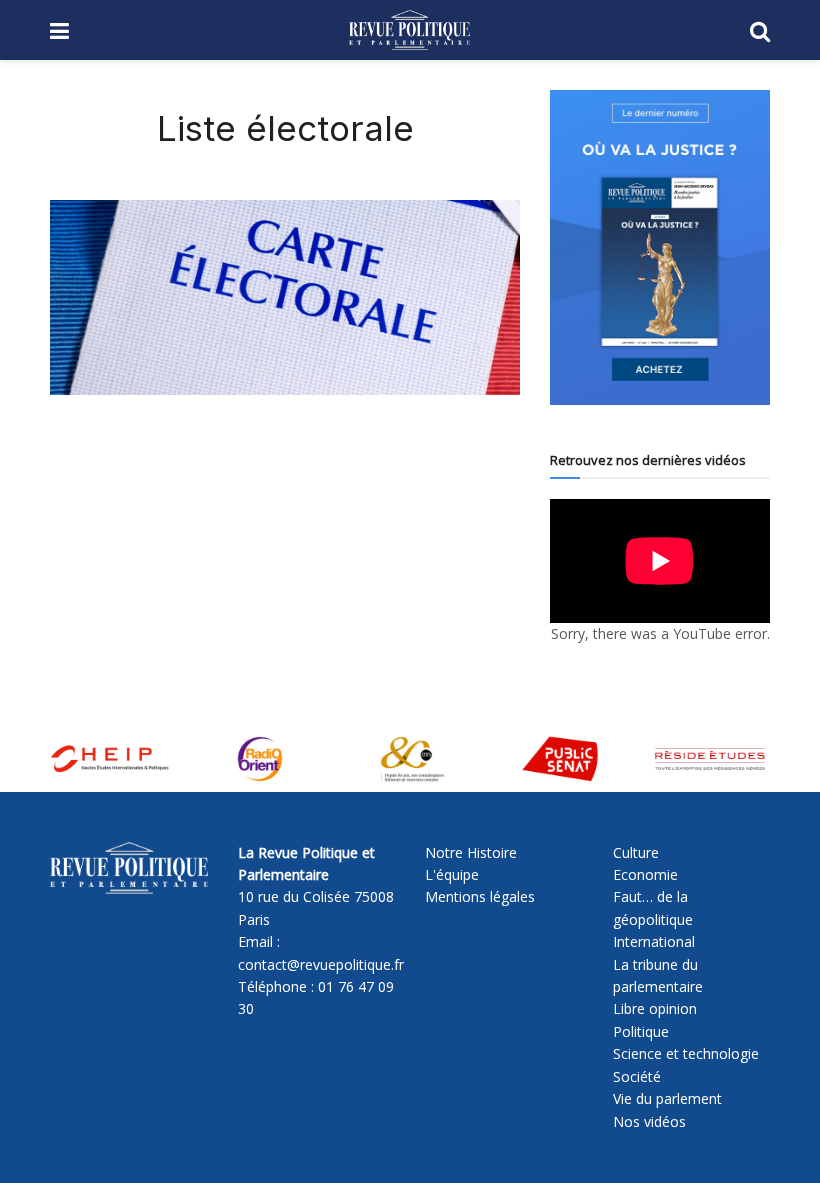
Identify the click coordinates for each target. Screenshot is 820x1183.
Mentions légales (480, 896)
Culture (636, 852)
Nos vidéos (649, 1121)
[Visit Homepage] (409, 30)
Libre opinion (655, 1008)
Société (637, 1076)
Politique (641, 1031)
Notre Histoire (471, 852)
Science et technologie (686, 1053)
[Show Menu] (59, 30)
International (654, 941)
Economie (645, 874)
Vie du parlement (667, 1098)
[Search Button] (760, 30)
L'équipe (452, 874)
